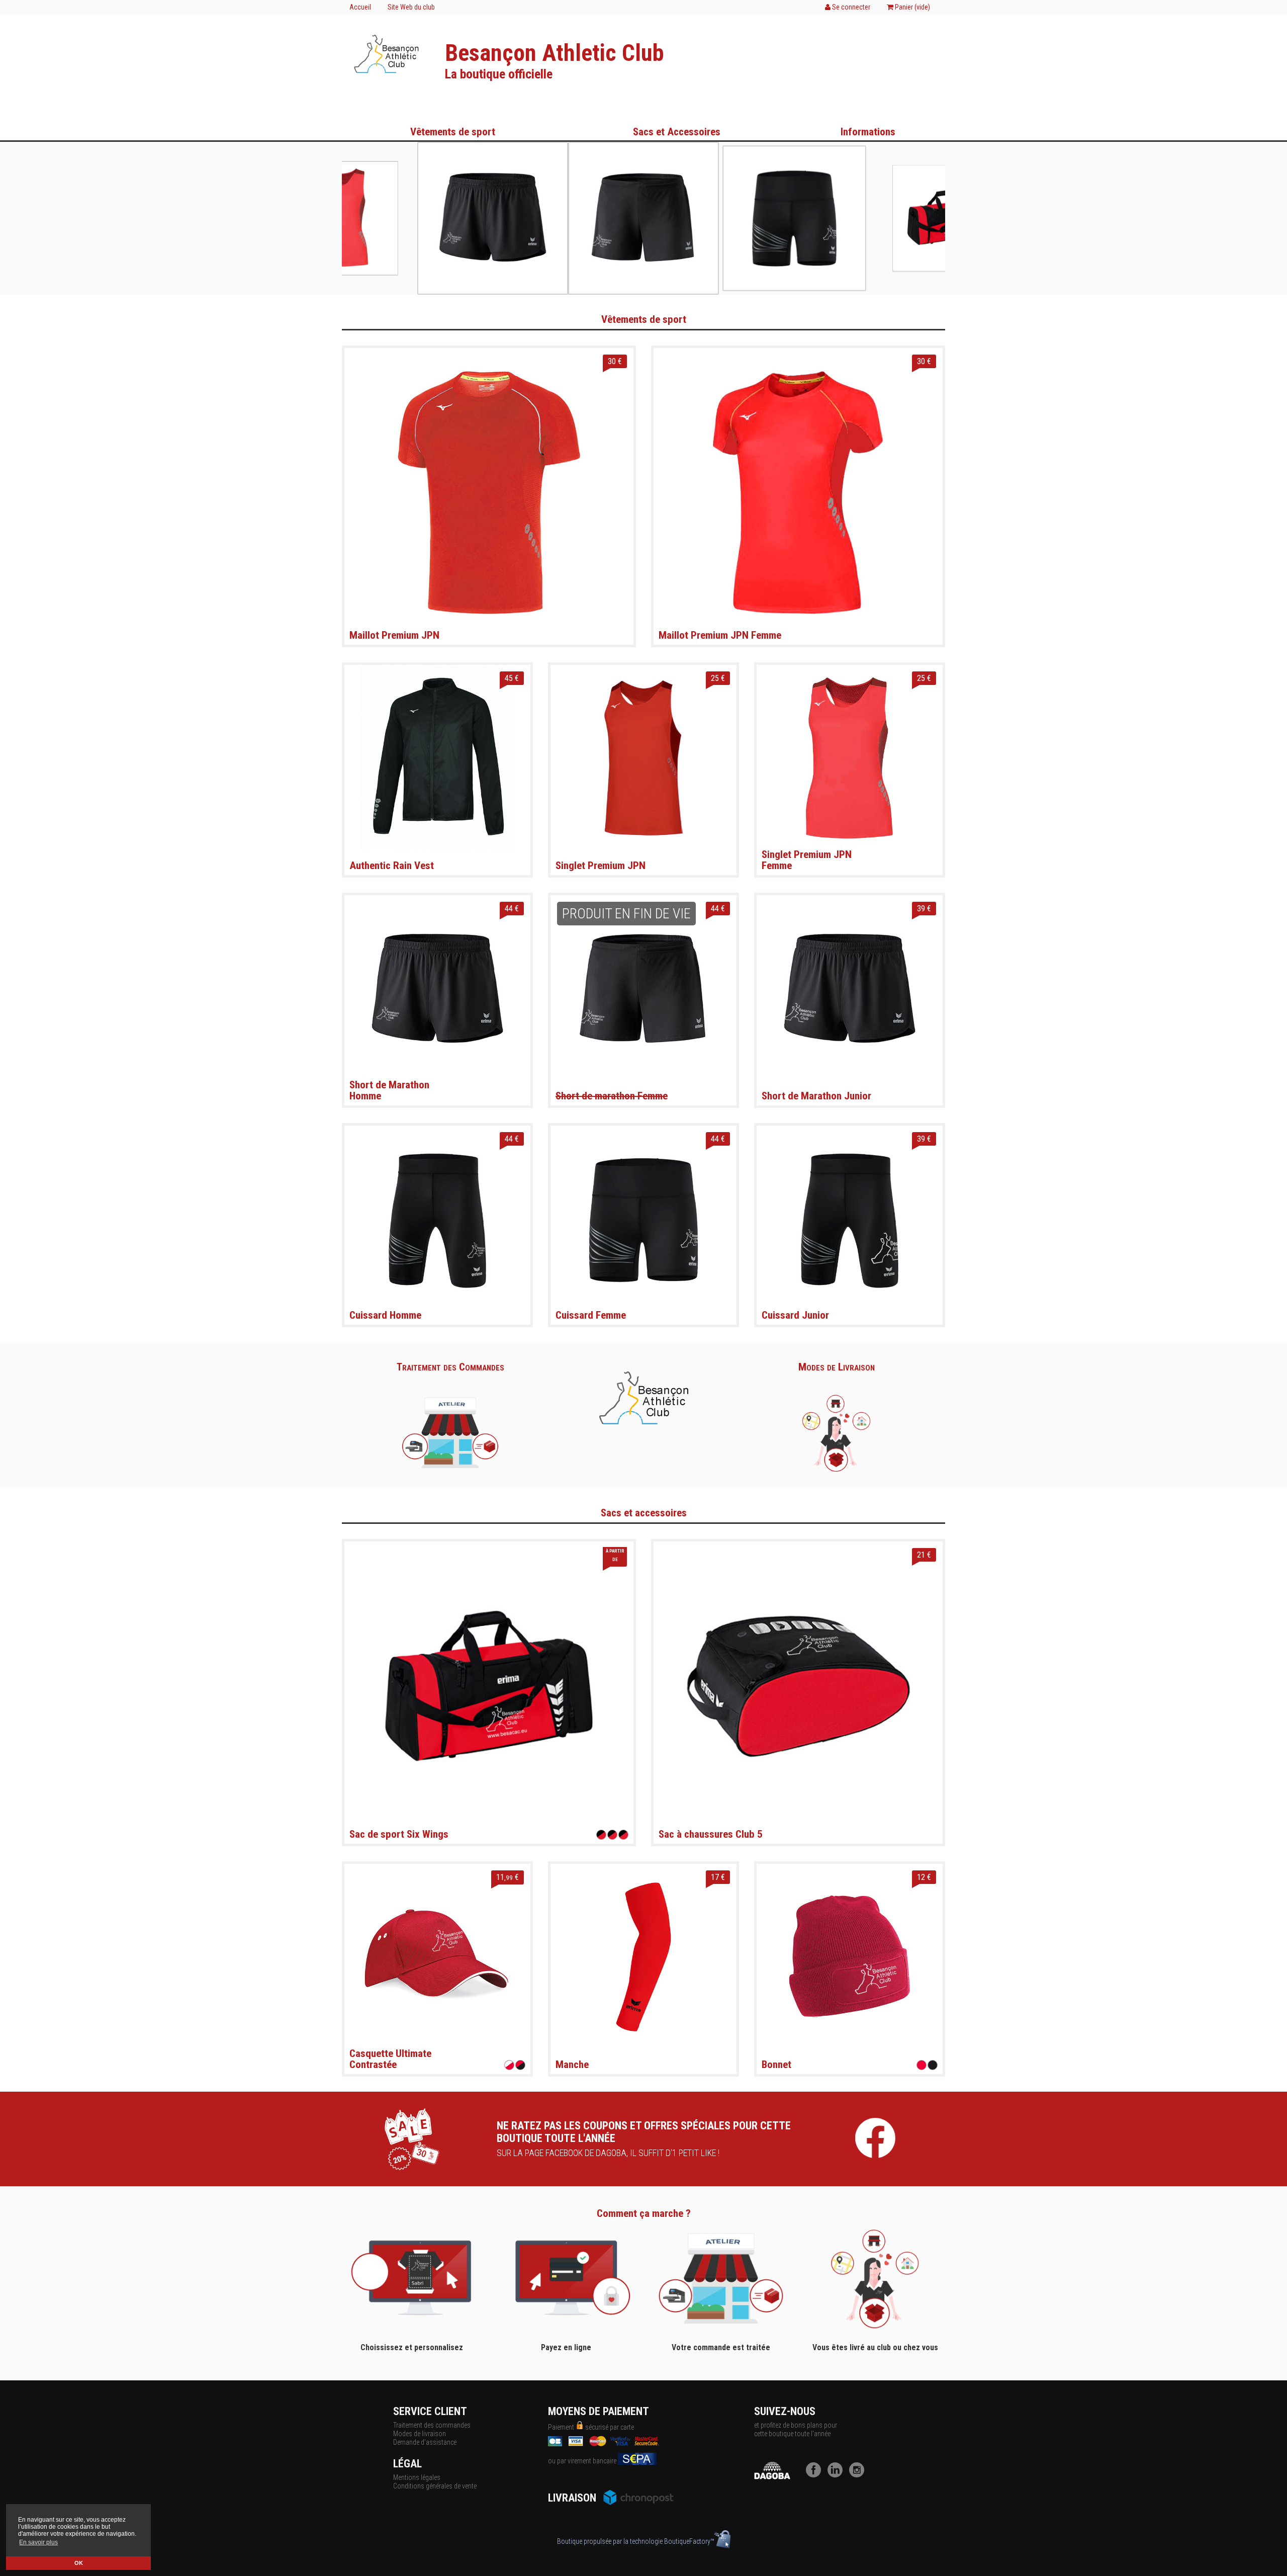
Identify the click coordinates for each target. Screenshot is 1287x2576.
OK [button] (79, 2563)
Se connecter (850, 7)
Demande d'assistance (425, 2442)
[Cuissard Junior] (850, 1218)
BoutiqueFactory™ (689, 2541)
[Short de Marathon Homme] (437, 988)
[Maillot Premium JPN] (489, 492)
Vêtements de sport (453, 132)
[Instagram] (859, 2475)
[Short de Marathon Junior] (850, 988)
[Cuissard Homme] (437, 1218)
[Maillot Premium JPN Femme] (798, 492)
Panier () (912, 7)
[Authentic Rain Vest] (437, 757)
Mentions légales (417, 2477)
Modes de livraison (420, 2434)
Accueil (360, 7)
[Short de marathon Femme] (643, 988)
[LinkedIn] (838, 2475)
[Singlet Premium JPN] (643, 757)
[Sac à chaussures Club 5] (798, 1685)
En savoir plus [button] (38, 2542)
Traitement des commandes (432, 2425)
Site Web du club (411, 7)
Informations (868, 132)
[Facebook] (816, 2475)
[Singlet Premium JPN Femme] (850, 757)
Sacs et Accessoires (677, 132)
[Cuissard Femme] (643, 1218)
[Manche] (643, 1956)
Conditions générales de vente (435, 2486)
